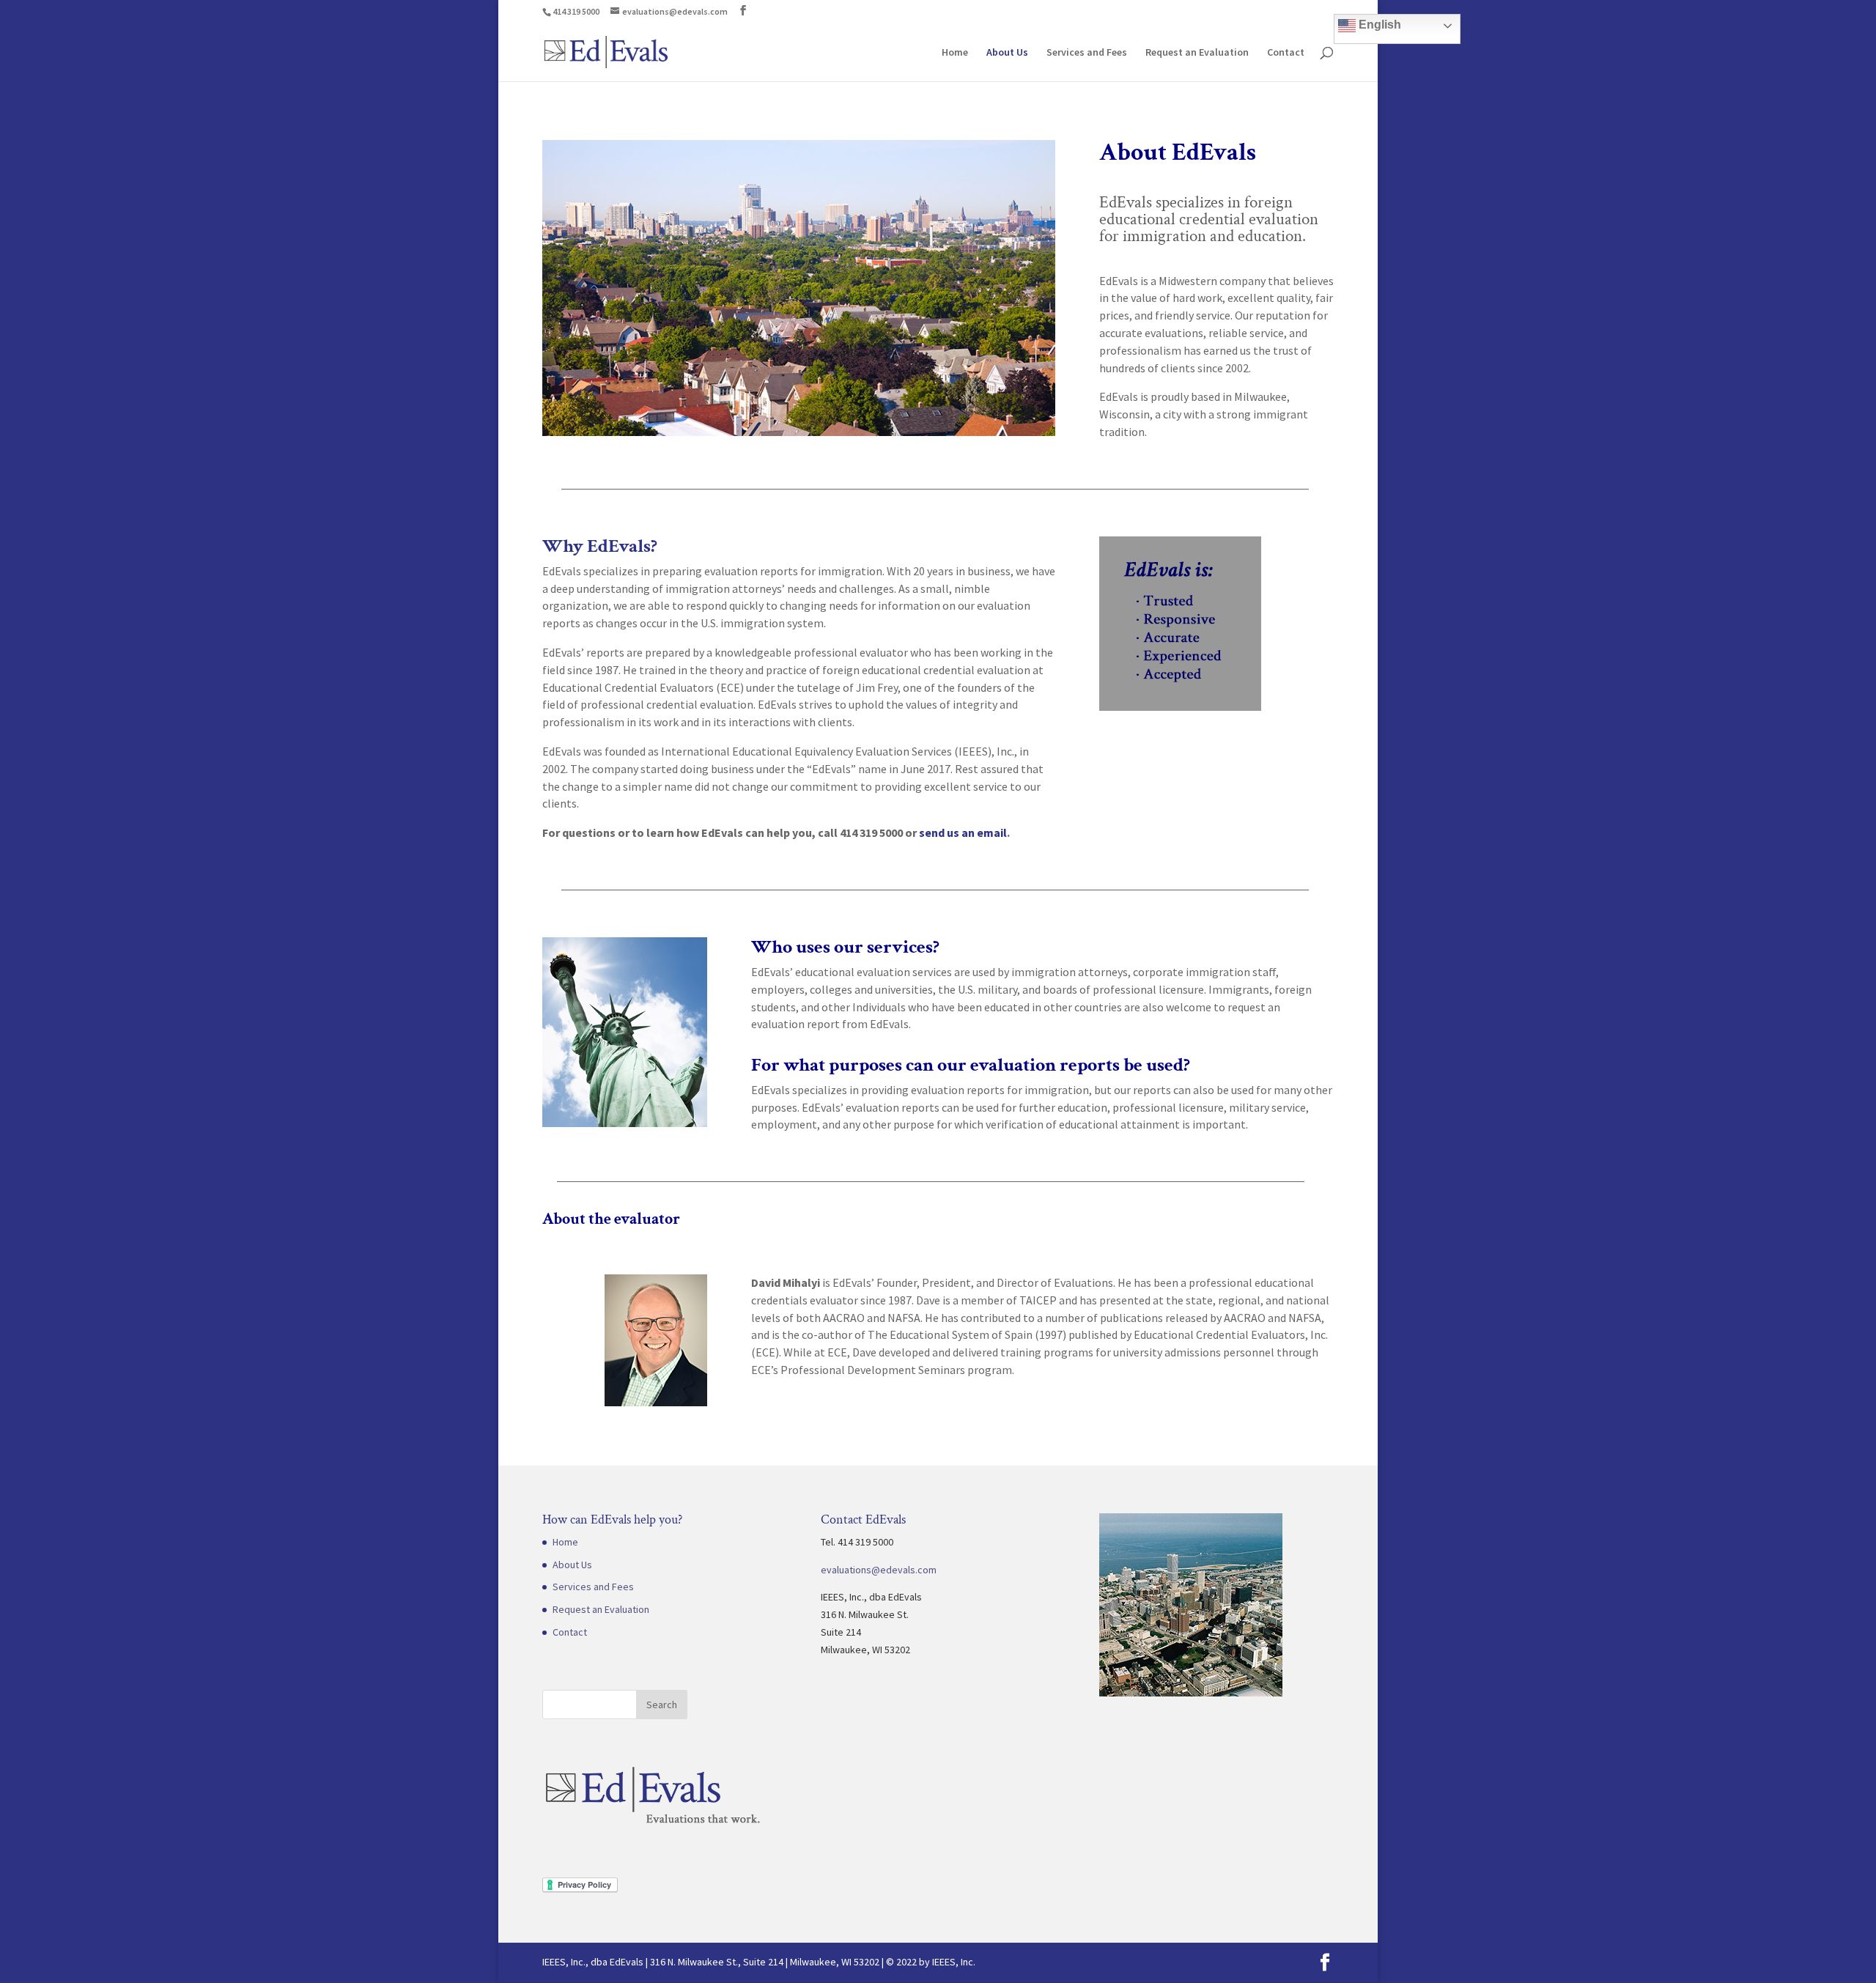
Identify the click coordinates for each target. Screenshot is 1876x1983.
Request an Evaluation (1197, 53)
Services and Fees (1087, 53)
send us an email (963, 832)
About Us (1007, 53)
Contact (1286, 53)
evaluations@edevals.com (879, 1570)
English (1378, 25)
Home (955, 53)
